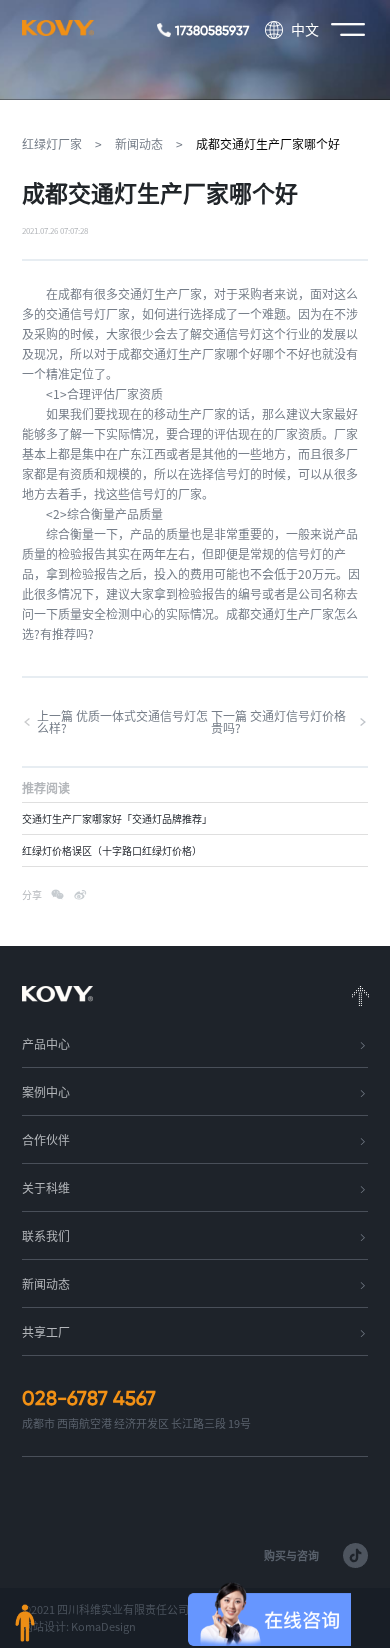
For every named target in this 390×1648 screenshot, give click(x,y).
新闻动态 (139, 144)
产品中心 (46, 1044)
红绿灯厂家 (52, 144)
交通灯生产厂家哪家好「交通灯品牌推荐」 (117, 819)
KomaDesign (103, 1626)
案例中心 (46, 1092)
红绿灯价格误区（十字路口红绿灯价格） (112, 851)
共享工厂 (46, 1332)
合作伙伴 (46, 1140)
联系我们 (46, 1236)
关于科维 (46, 1188)
